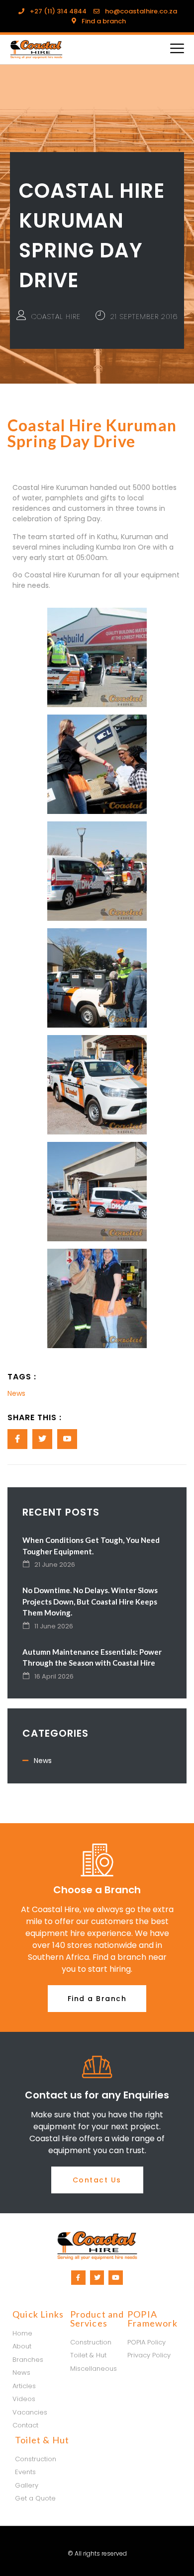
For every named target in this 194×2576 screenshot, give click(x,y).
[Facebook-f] (78, 2278)
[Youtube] (116, 2278)
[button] (97, 1999)
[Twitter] (97, 2278)
